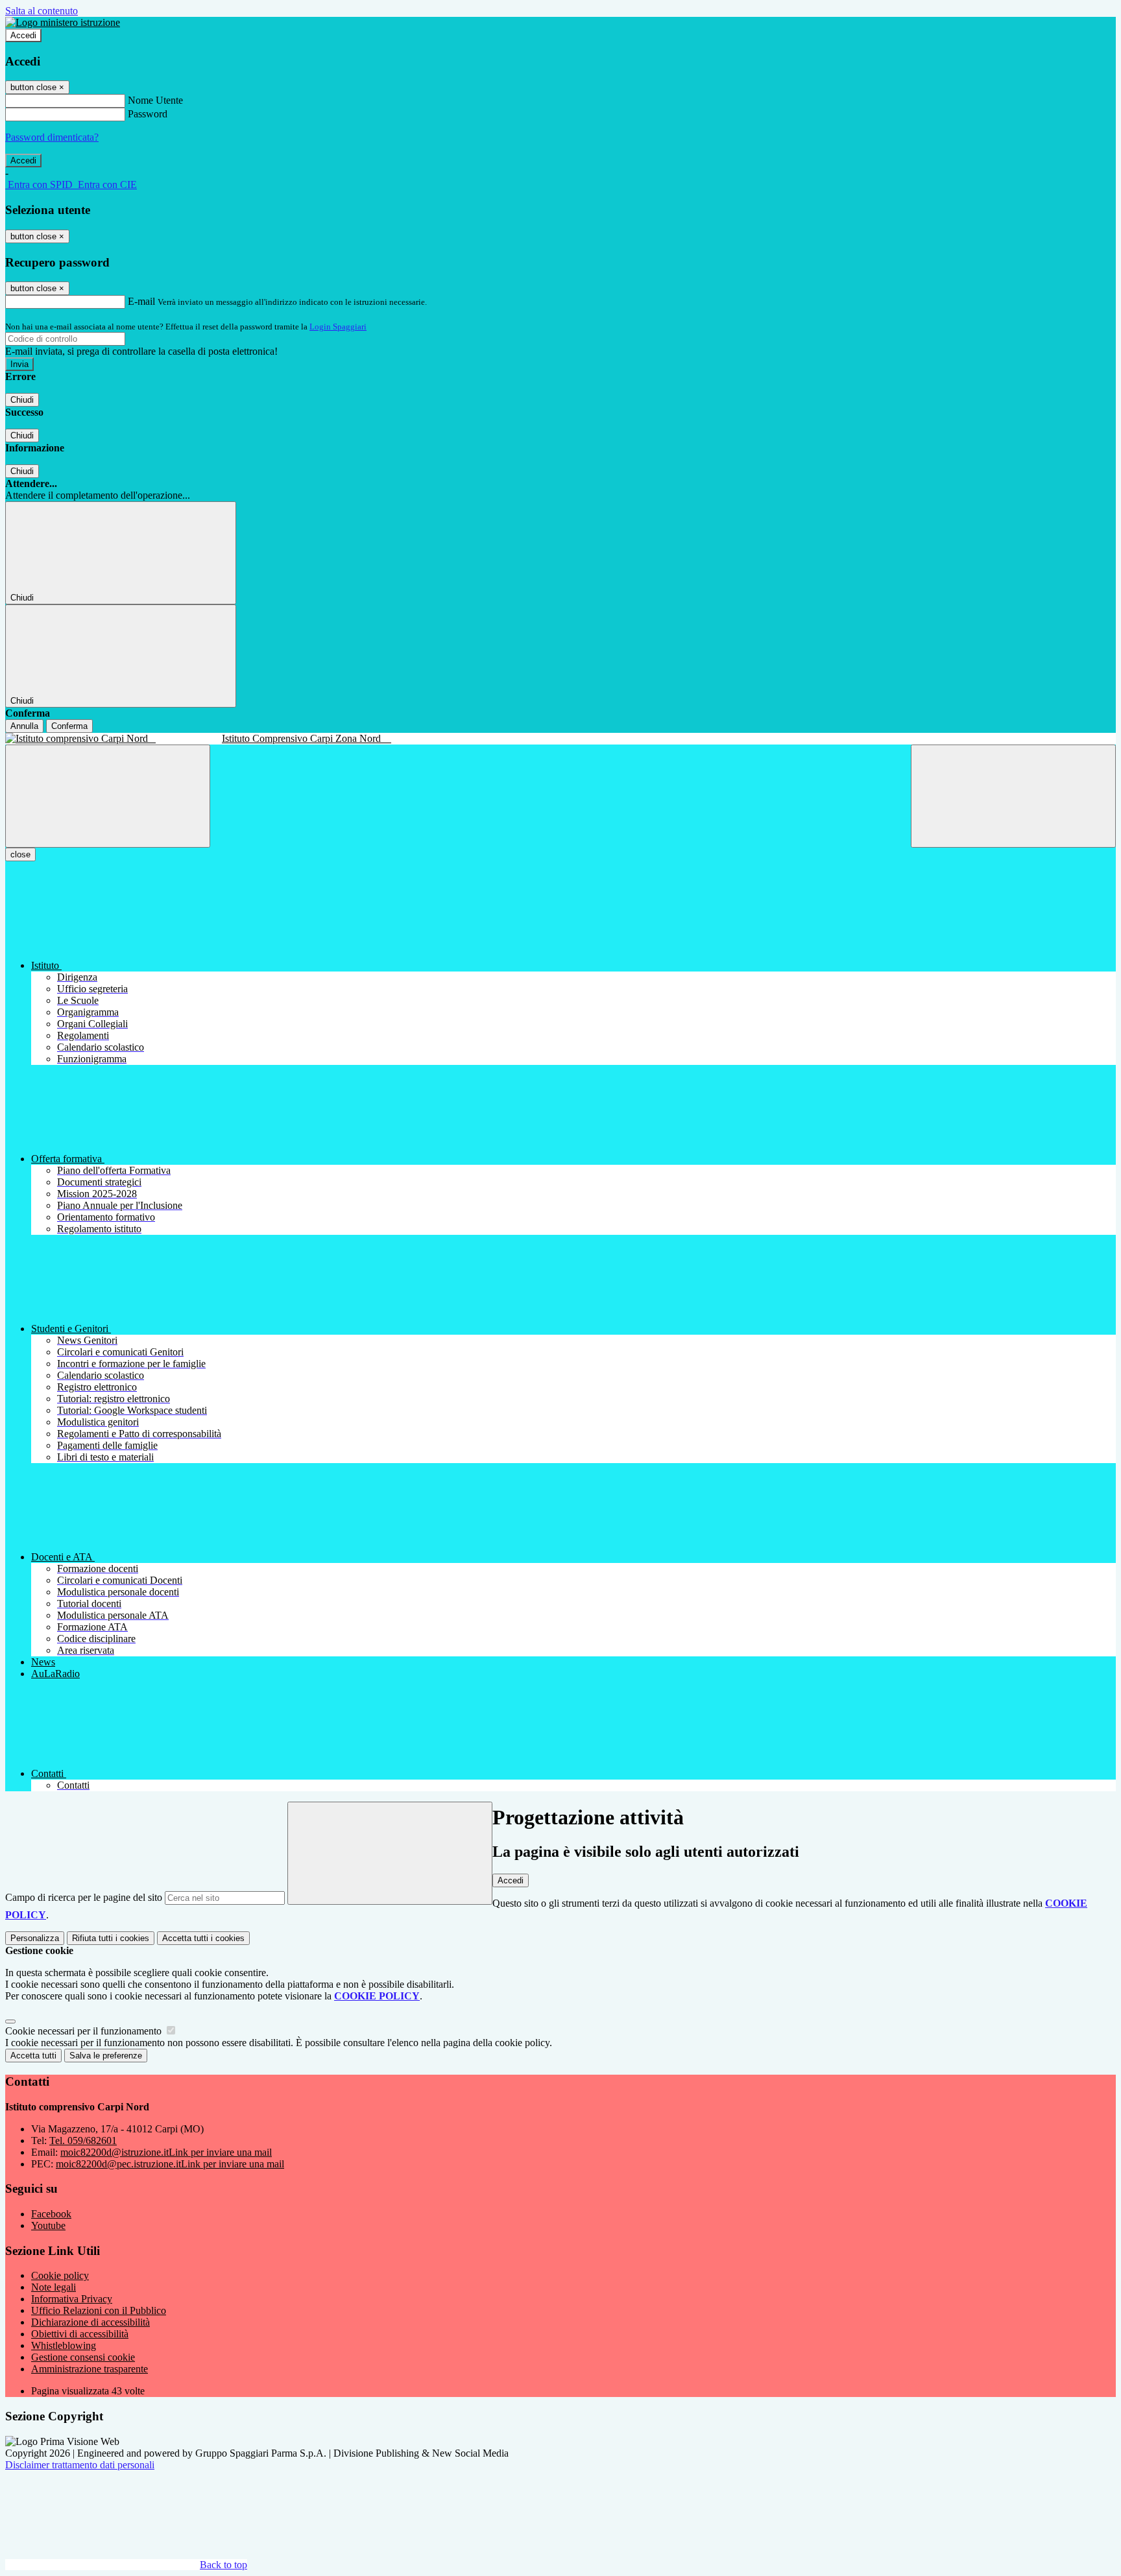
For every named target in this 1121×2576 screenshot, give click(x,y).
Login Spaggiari (338, 327)
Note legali (54, 2287)
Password (148, 114)
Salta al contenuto (42, 11)
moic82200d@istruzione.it (166, 2152)
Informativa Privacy (72, 2299)
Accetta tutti (203, 1938)
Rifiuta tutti (111, 1938)
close (20, 854)
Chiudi (22, 400)
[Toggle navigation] (108, 796)
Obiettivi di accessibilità (80, 2334)
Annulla (24, 726)
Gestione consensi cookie (83, 2357)
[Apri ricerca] (1013, 796)
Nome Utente (155, 100)
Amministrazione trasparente (90, 2369)
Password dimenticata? (52, 137)
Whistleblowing (64, 2345)
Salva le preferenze (106, 2056)
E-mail (141, 301)
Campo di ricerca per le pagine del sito (84, 1897)
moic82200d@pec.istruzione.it (170, 2164)
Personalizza (35, 1938)
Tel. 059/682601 (83, 2141)
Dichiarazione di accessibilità (90, 2322)
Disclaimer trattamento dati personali (80, 2465)
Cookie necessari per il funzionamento (85, 2031)
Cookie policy (60, 2275)
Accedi (23, 35)
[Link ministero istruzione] (63, 22)
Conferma (69, 726)
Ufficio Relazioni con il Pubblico (99, 2310)
